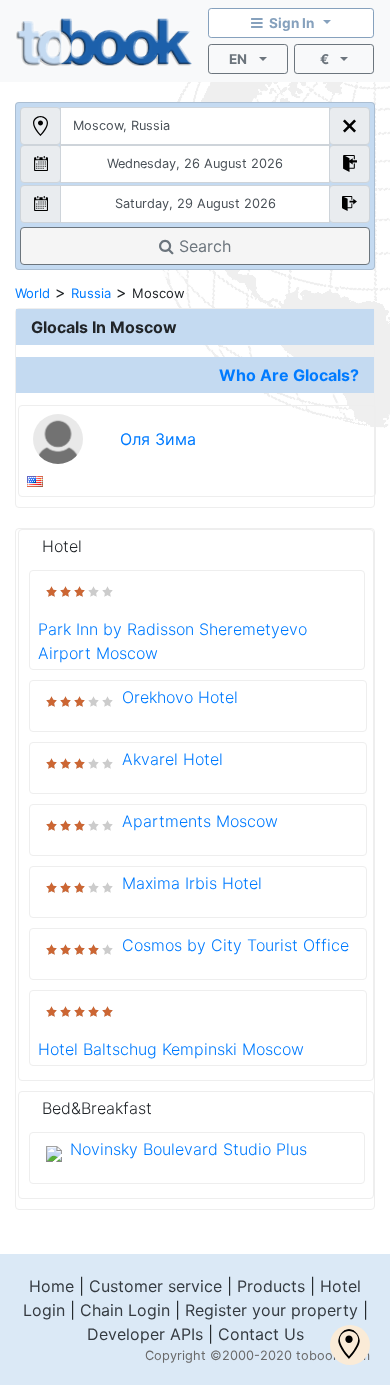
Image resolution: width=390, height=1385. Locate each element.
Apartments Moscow (200, 821)
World (32, 293)
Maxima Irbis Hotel (192, 883)
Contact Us (261, 1334)
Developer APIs (145, 1334)
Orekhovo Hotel (180, 697)
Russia (91, 293)
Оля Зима (158, 439)
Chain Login (125, 1310)
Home (51, 1286)
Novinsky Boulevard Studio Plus (188, 1149)
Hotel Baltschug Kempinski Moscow (171, 1049)
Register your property (271, 1310)
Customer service (155, 1286)
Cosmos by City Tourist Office (235, 945)
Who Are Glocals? (289, 375)
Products (271, 1286)
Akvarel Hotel (172, 759)
